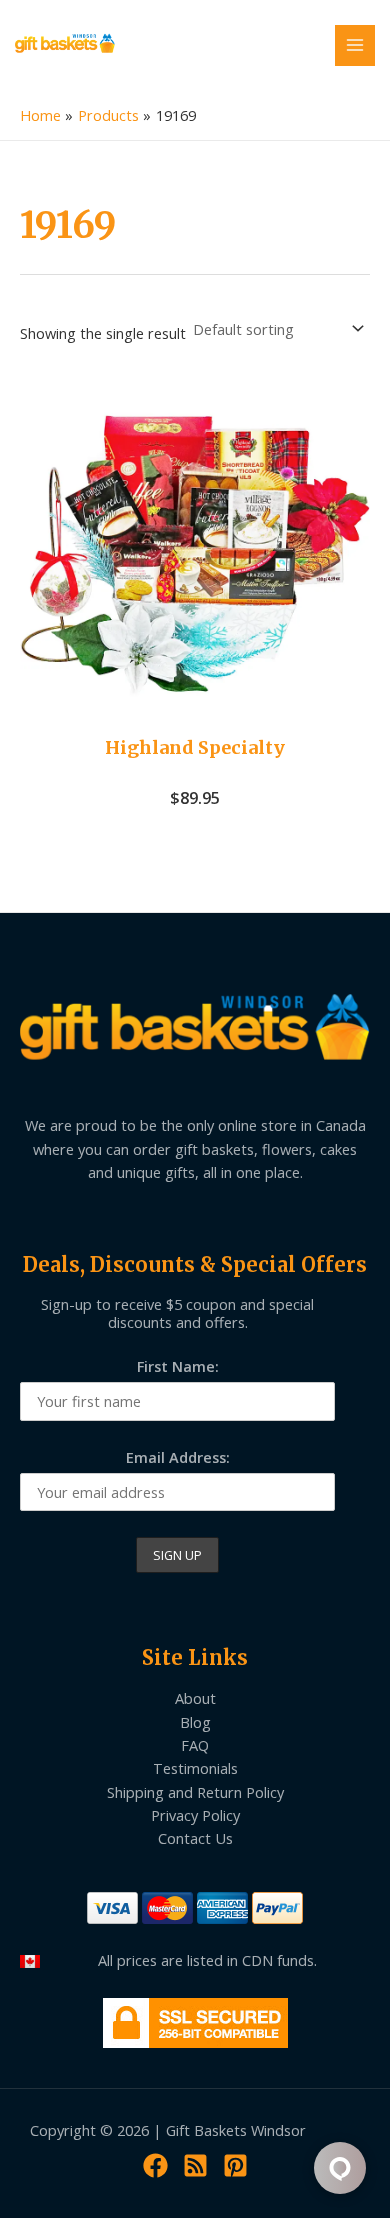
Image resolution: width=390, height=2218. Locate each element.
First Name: (178, 1366)
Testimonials (195, 1768)
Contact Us (195, 1838)
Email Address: (178, 1457)
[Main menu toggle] (355, 45)
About (195, 1698)
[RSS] (195, 2165)
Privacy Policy (195, 1815)
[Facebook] (155, 2165)
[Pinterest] (235, 2165)
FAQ (195, 1745)
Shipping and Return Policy (195, 1792)
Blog (195, 1722)
